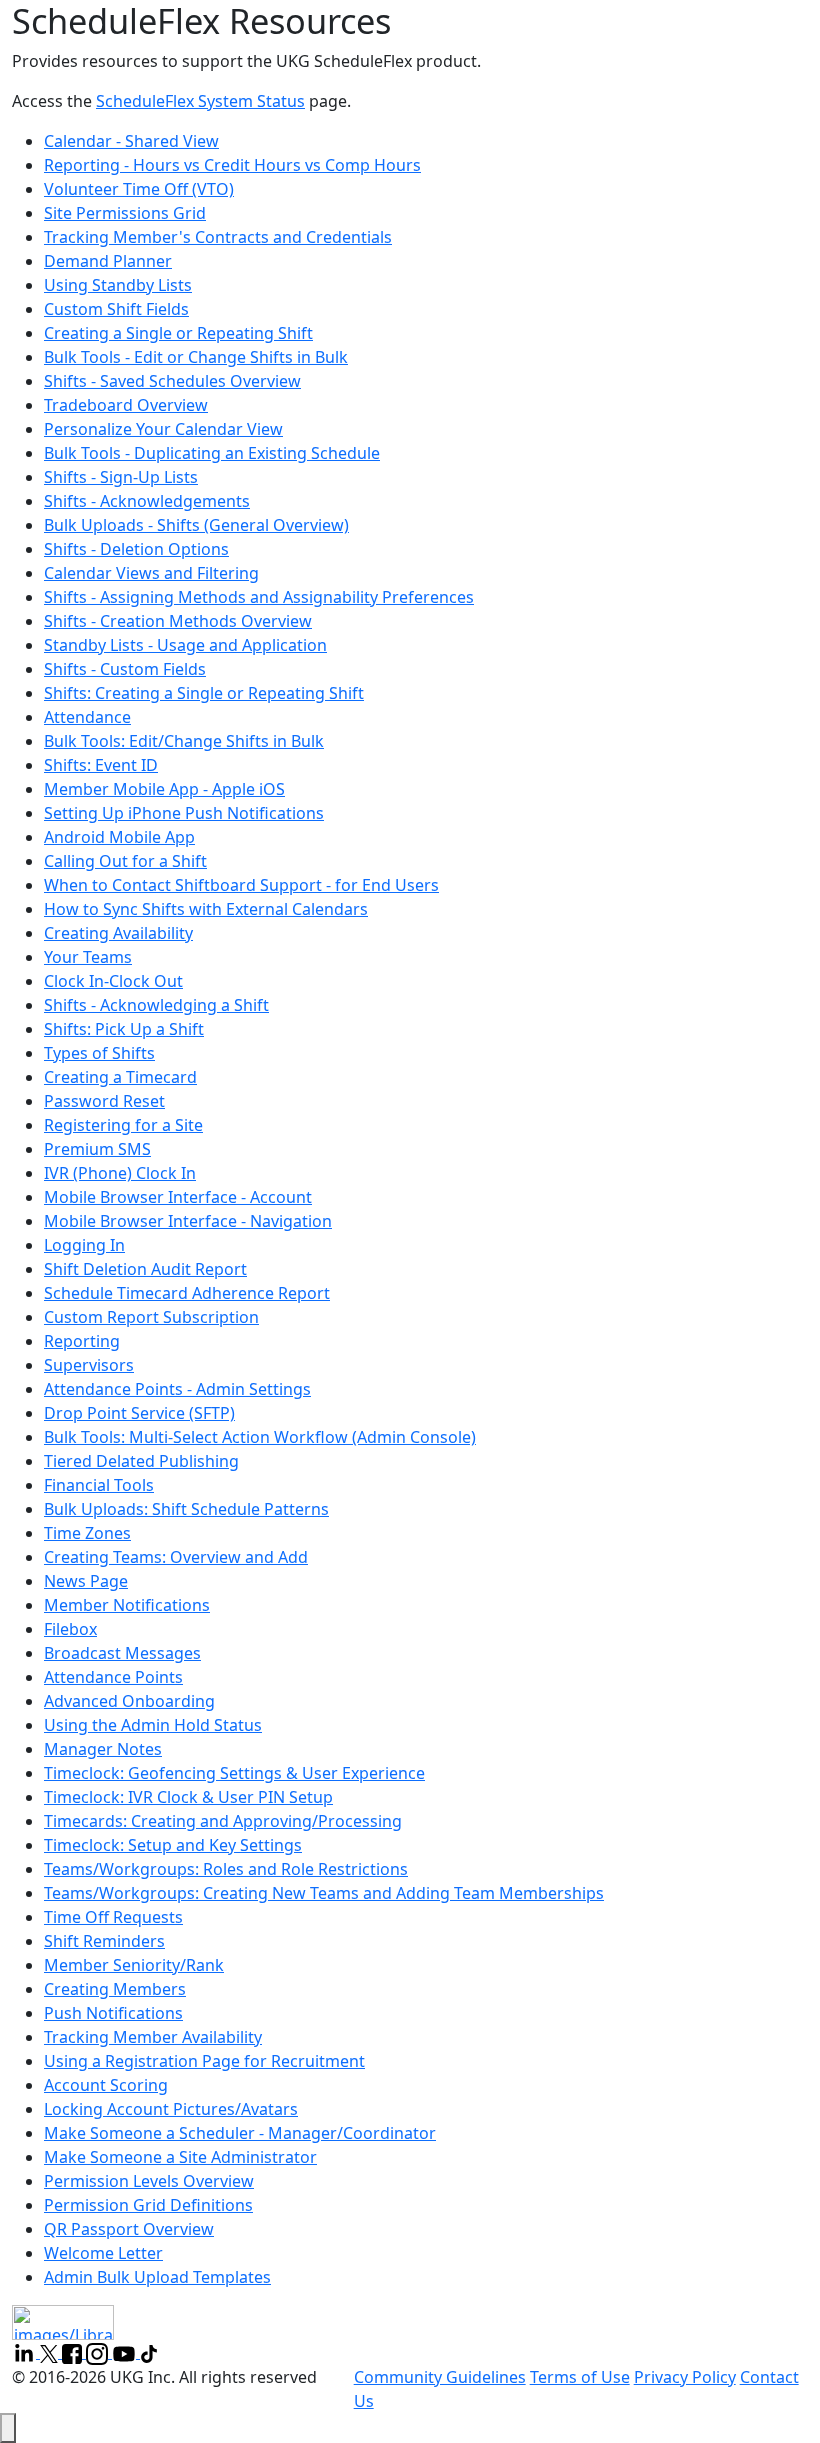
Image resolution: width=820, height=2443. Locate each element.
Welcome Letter (103, 2253)
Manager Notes (103, 1749)
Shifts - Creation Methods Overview (178, 621)
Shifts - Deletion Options (136, 549)
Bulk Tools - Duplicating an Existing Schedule (212, 453)
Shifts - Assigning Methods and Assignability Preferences (259, 597)
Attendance (87, 717)
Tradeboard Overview (126, 405)
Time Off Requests (113, 1917)
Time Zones (87, 1533)
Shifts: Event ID (101, 765)
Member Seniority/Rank (134, 1965)
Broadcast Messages (122, 1653)
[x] (51, 2352)
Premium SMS (97, 1149)
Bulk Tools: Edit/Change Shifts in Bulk (184, 741)
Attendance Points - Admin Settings (177, 1389)
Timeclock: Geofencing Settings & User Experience (234, 1773)
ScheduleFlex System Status (200, 101)
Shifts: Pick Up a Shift (124, 1029)
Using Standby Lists (118, 285)
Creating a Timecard (120, 1077)
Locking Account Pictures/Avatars (171, 2109)
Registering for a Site (123, 1125)
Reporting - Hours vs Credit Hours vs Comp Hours (232, 165)
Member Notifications (127, 1605)
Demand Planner (108, 261)
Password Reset (104, 1101)
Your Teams (88, 957)
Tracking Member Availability (153, 2037)
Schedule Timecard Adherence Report (187, 1293)
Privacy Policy (685, 2377)
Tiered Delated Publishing (141, 1461)
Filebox (70, 1629)
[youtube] (126, 2352)
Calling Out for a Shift (125, 861)
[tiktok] (149, 2352)
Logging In (84, 1245)
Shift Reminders (104, 1941)
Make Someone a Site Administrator (180, 2157)
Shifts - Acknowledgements (147, 501)
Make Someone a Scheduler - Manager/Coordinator (240, 2133)
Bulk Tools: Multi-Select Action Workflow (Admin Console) (260, 1437)
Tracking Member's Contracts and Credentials (218, 237)
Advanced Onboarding (129, 1701)
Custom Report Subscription (151, 1317)
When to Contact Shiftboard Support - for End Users (241, 885)
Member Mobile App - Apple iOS (164, 789)
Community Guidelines (440, 2377)
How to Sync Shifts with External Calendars (206, 909)
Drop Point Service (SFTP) (139, 1413)
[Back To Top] (8, 2428)
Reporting (82, 1341)
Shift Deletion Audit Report (145, 1269)
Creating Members (115, 1989)
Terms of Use (580, 2377)
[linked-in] (26, 2352)
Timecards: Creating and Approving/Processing (223, 1821)
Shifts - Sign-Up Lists (121, 477)
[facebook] (74, 2352)
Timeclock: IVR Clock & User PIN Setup (188, 1797)
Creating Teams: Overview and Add (176, 1557)
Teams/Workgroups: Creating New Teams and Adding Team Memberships (324, 1893)
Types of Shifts (99, 1053)
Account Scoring (106, 2085)
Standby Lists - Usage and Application (185, 645)
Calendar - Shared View (131, 141)
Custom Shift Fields (116, 309)
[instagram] (99, 2352)
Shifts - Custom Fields (125, 669)
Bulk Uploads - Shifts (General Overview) (196, 525)
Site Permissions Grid (125, 213)
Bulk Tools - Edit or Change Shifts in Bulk (196, 357)
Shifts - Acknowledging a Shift (156, 1005)
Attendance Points (113, 1677)
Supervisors (89, 1365)
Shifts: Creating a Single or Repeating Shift (204, 693)
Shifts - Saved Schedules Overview (172, 381)
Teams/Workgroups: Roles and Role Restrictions (226, 1869)
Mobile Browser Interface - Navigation (188, 1221)
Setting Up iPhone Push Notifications (184, 813)
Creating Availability (118, 933)
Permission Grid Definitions (148, 2205)
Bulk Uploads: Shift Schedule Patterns (186, 1509)
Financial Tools (99, 1485)
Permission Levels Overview (149, 2181)
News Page (86, 1581)
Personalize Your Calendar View (163, 429)
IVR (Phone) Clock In (120, 1173)
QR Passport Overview (129, 2229)
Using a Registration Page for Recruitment (204, 2061)
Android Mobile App (119, 837)
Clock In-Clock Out (113, 981)
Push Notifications (113, 2013)
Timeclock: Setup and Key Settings (173, 1845)
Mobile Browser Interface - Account (178, 1197)
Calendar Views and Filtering (151, 573)
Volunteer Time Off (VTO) (139, 189)
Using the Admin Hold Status (153, 1725)
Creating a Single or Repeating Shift (178, 333)
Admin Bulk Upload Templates (157, 2277)
